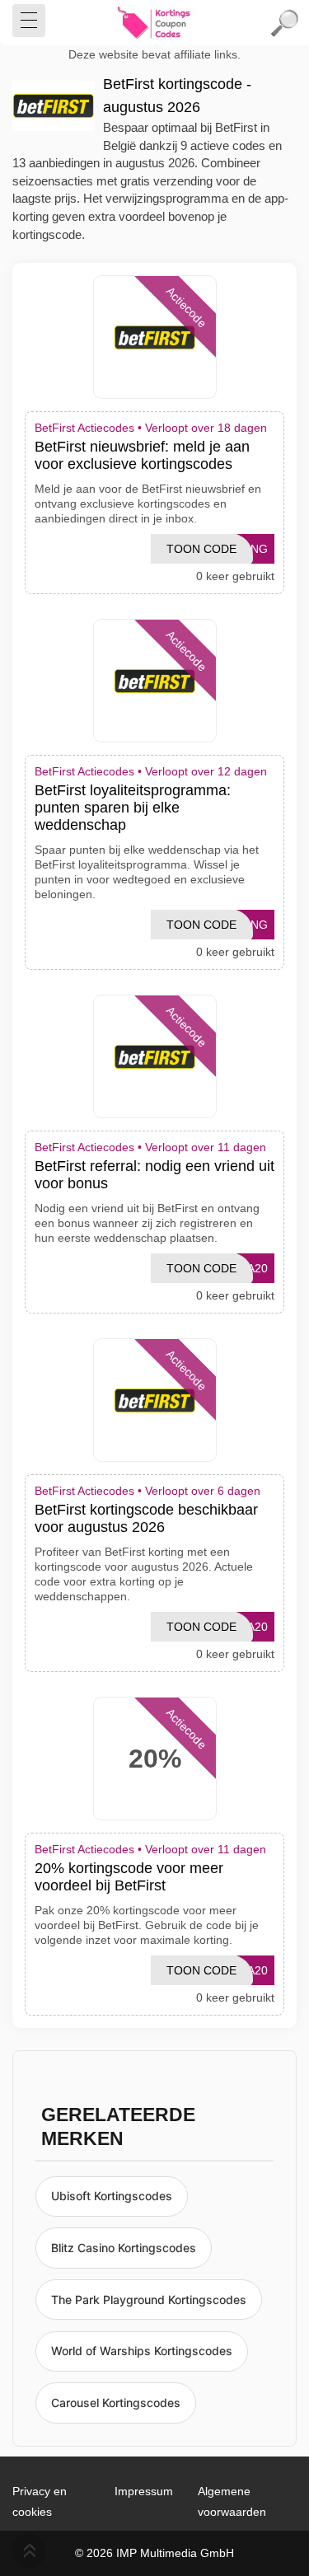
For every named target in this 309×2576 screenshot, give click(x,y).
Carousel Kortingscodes (116, 2403)
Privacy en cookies (40, 2501)
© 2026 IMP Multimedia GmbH (154, 2553)
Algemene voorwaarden (232, 2501)
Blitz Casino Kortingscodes (124, 2248)
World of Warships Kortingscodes (142, 2351)
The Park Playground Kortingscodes (149, 2300)
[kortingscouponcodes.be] (155, 23)
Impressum (144, 2491)
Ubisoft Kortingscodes (112, 2196)
